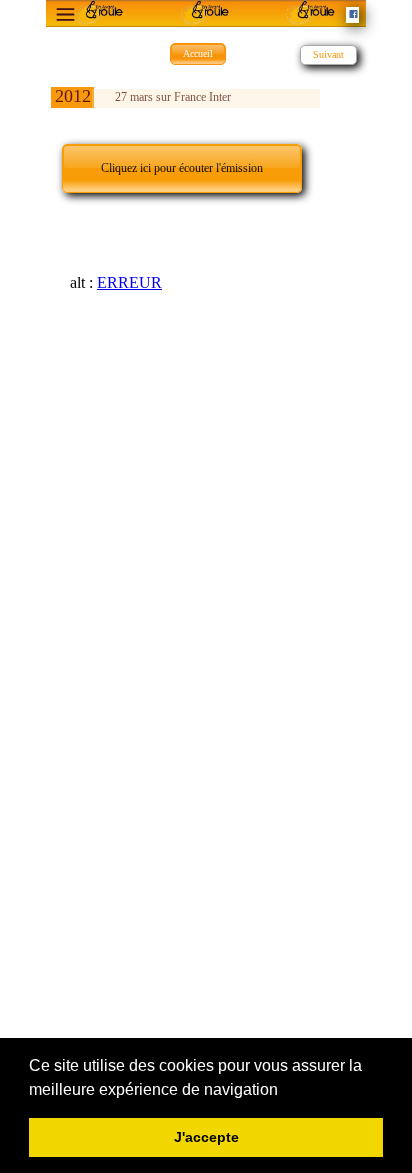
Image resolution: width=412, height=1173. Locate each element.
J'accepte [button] (206, 1137)
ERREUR (129, 282)
